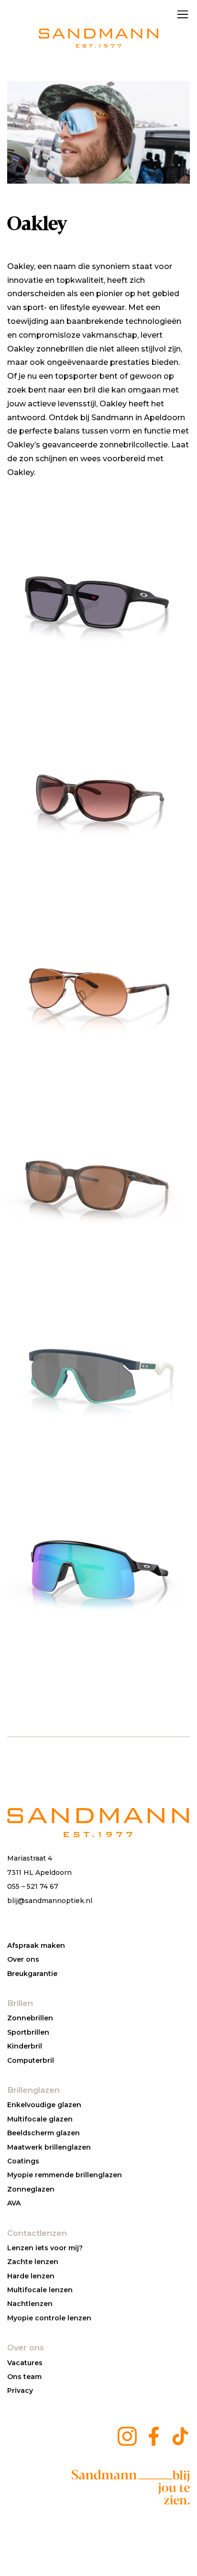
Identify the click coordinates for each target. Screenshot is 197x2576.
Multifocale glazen (40, 2119)
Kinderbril (25, 2046)
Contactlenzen (37, 2233)
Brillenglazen (33, 2090)
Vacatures (25, 2363)
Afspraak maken (36, 1945)
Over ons (23, 1959)
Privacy (20, 2390)
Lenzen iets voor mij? (45, 2248)
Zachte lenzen (33, 2262)
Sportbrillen (28, 2032)
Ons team (24, 2377)
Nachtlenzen (30, 2304)
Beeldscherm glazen (44, 2133)
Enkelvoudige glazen (44, 2105)
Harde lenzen (31, 2276)
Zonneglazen (31, 2189)
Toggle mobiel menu (183, 14)
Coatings (23, 2161)
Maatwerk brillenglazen (49, 2147)
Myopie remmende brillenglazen (65, 2175)
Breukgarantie (32, 1974)
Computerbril (31, 2060)
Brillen (20, 2003)
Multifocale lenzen (40, 2290)
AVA (14, 2203)
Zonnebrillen (30, 2018)
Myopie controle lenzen (49, 2318)
